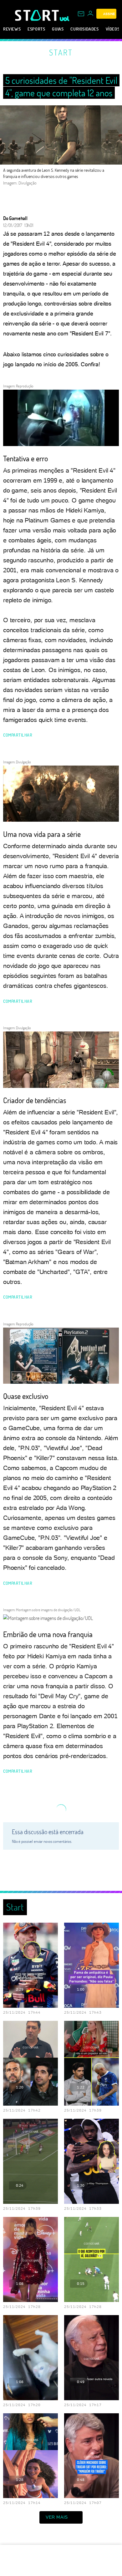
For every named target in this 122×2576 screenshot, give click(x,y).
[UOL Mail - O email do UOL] (81, 14)
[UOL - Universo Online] (65, 19)
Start (61, 52)
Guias (58, 29)
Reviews (12, 29)
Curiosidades (84, 29)
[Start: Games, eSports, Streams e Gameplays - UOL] (37, 15)
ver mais (57, 2517)
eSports (36, 29)
